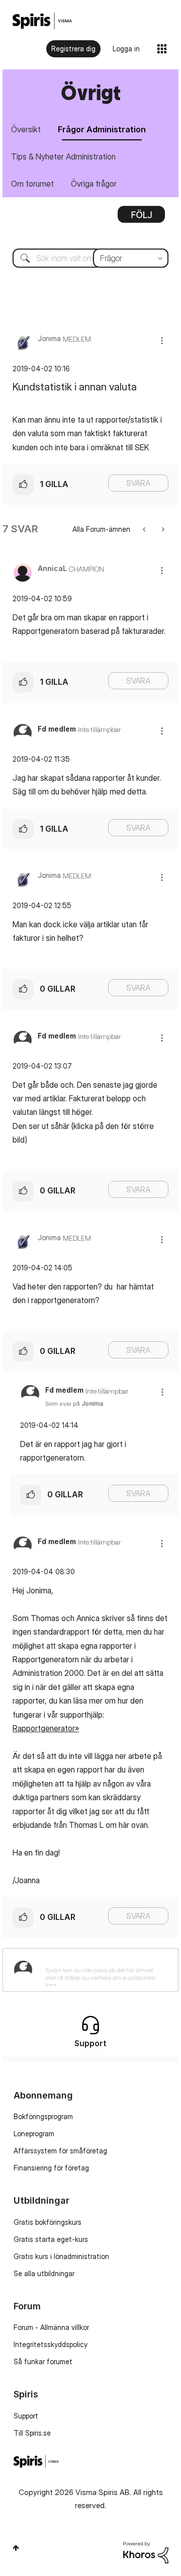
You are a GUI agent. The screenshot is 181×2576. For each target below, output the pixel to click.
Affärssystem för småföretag (60, 2151)
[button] (162, 340)
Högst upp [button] (16, 2548)
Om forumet (32, 184)
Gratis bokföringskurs (48, 2222)
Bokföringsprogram (43, 2116)
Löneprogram (34, 2134)
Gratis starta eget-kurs (51, 2239)
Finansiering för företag (51, 2168)
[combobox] (90, 258)
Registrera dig (73, 49)
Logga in (126, 49)
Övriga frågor (94, 184)
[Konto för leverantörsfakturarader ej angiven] (162, 529)
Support (26, 2416)
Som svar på (74, 1403)
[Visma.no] (42, 21)
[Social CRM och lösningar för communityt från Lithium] (146, 2552)
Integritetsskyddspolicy (51, 2344)
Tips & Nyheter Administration (63, 156)
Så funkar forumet (43, 2361)
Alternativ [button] (141, 218)
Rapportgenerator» (46, 1728)
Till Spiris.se (32, 2433)
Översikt (26, 129)
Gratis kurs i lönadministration (61, 2256)
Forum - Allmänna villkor (51, 2327)
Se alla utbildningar (44, 2273)
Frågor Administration (102, 129)
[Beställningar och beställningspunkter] (145, 529)
